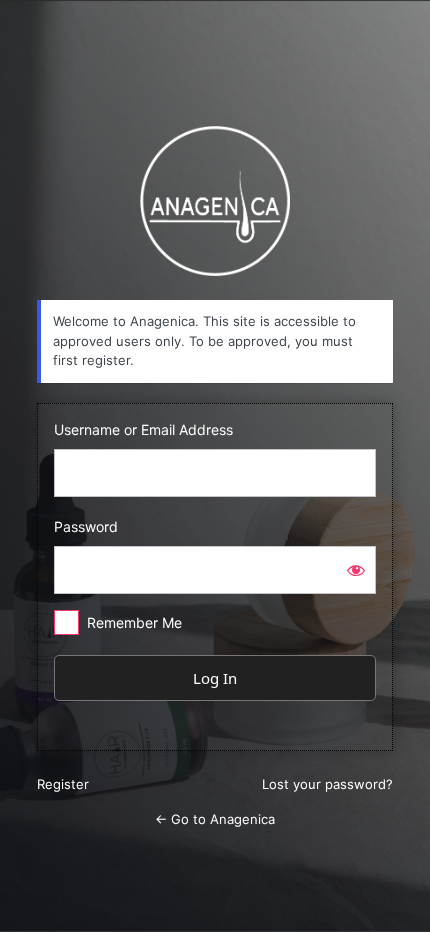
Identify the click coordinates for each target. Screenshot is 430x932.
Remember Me (134, 622)
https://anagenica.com (215, 201)
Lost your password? (327, 784)
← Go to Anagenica (215, 819)
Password (86, 526)
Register (63, 784)
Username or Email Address (143, 429)
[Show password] (356, 570)
